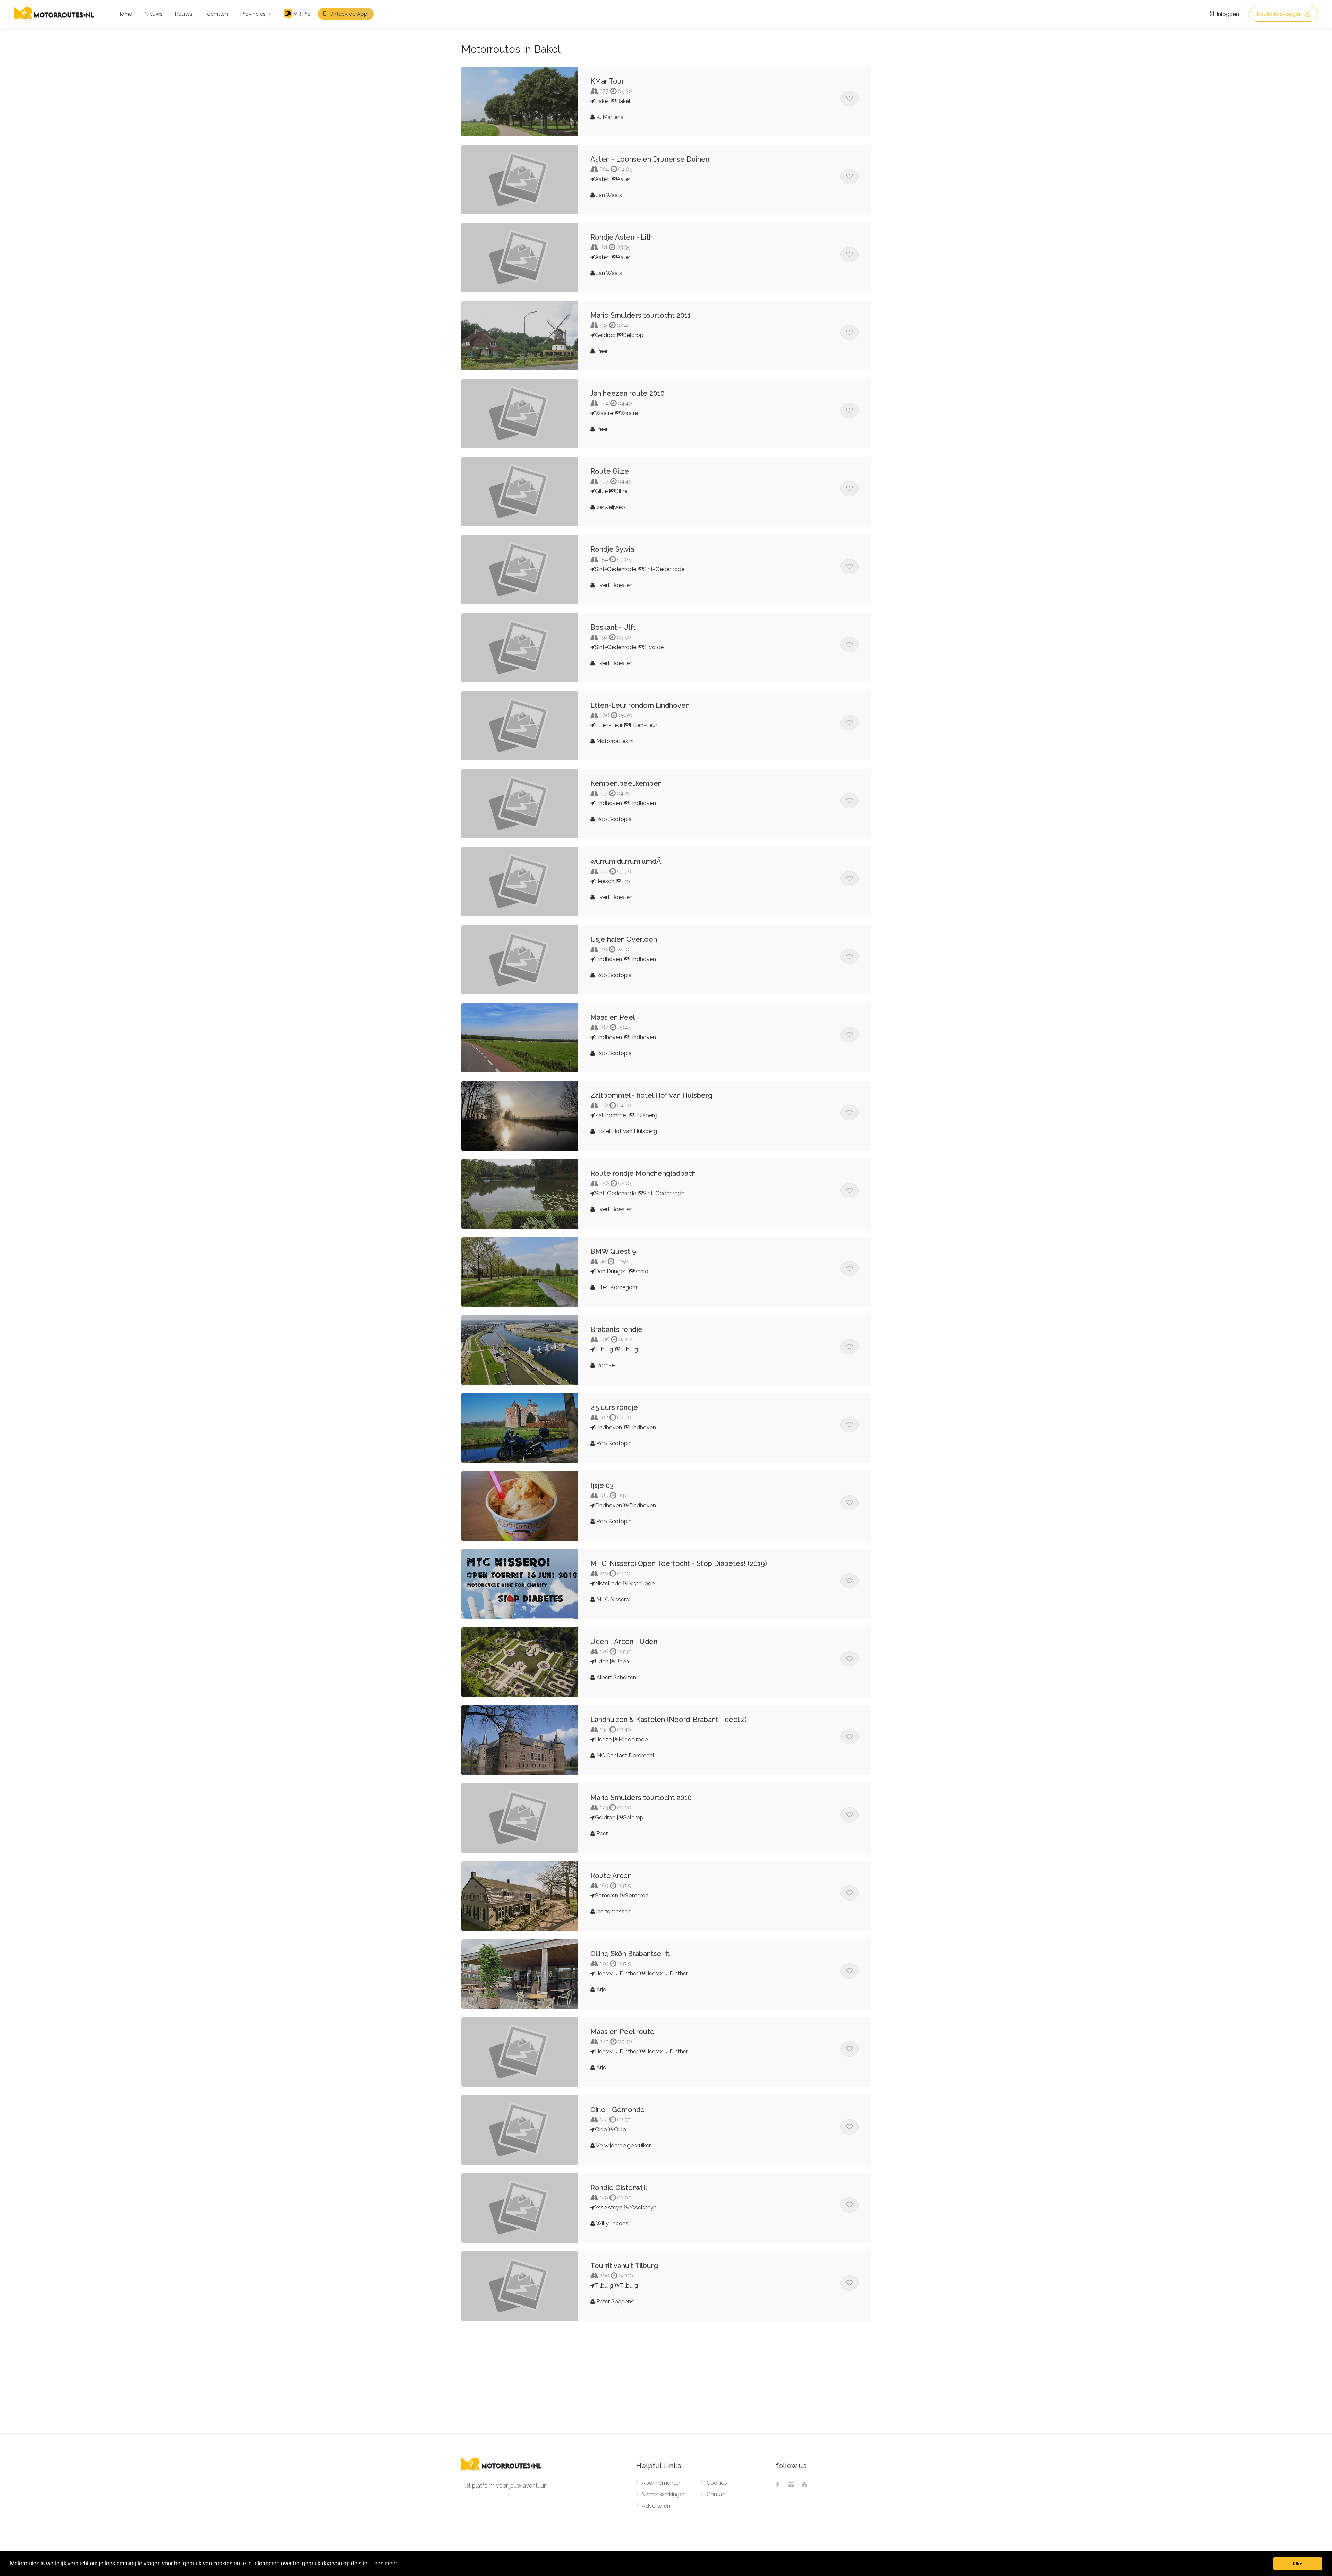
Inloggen (1227, 14)
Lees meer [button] (384, 2563)
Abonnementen (662, 2483)
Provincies (253, 14)
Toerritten (216, 14)
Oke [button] (1298, 2564)
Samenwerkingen (664, 2494)
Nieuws (153, 14)
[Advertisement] (666, 2381)
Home (125, 14)
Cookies (717, 2483)
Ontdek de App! (348, 14)
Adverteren (656, 2506)
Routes (183, 14)
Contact (717, 2494)
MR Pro (301, 14)
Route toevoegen (1280, 14)
